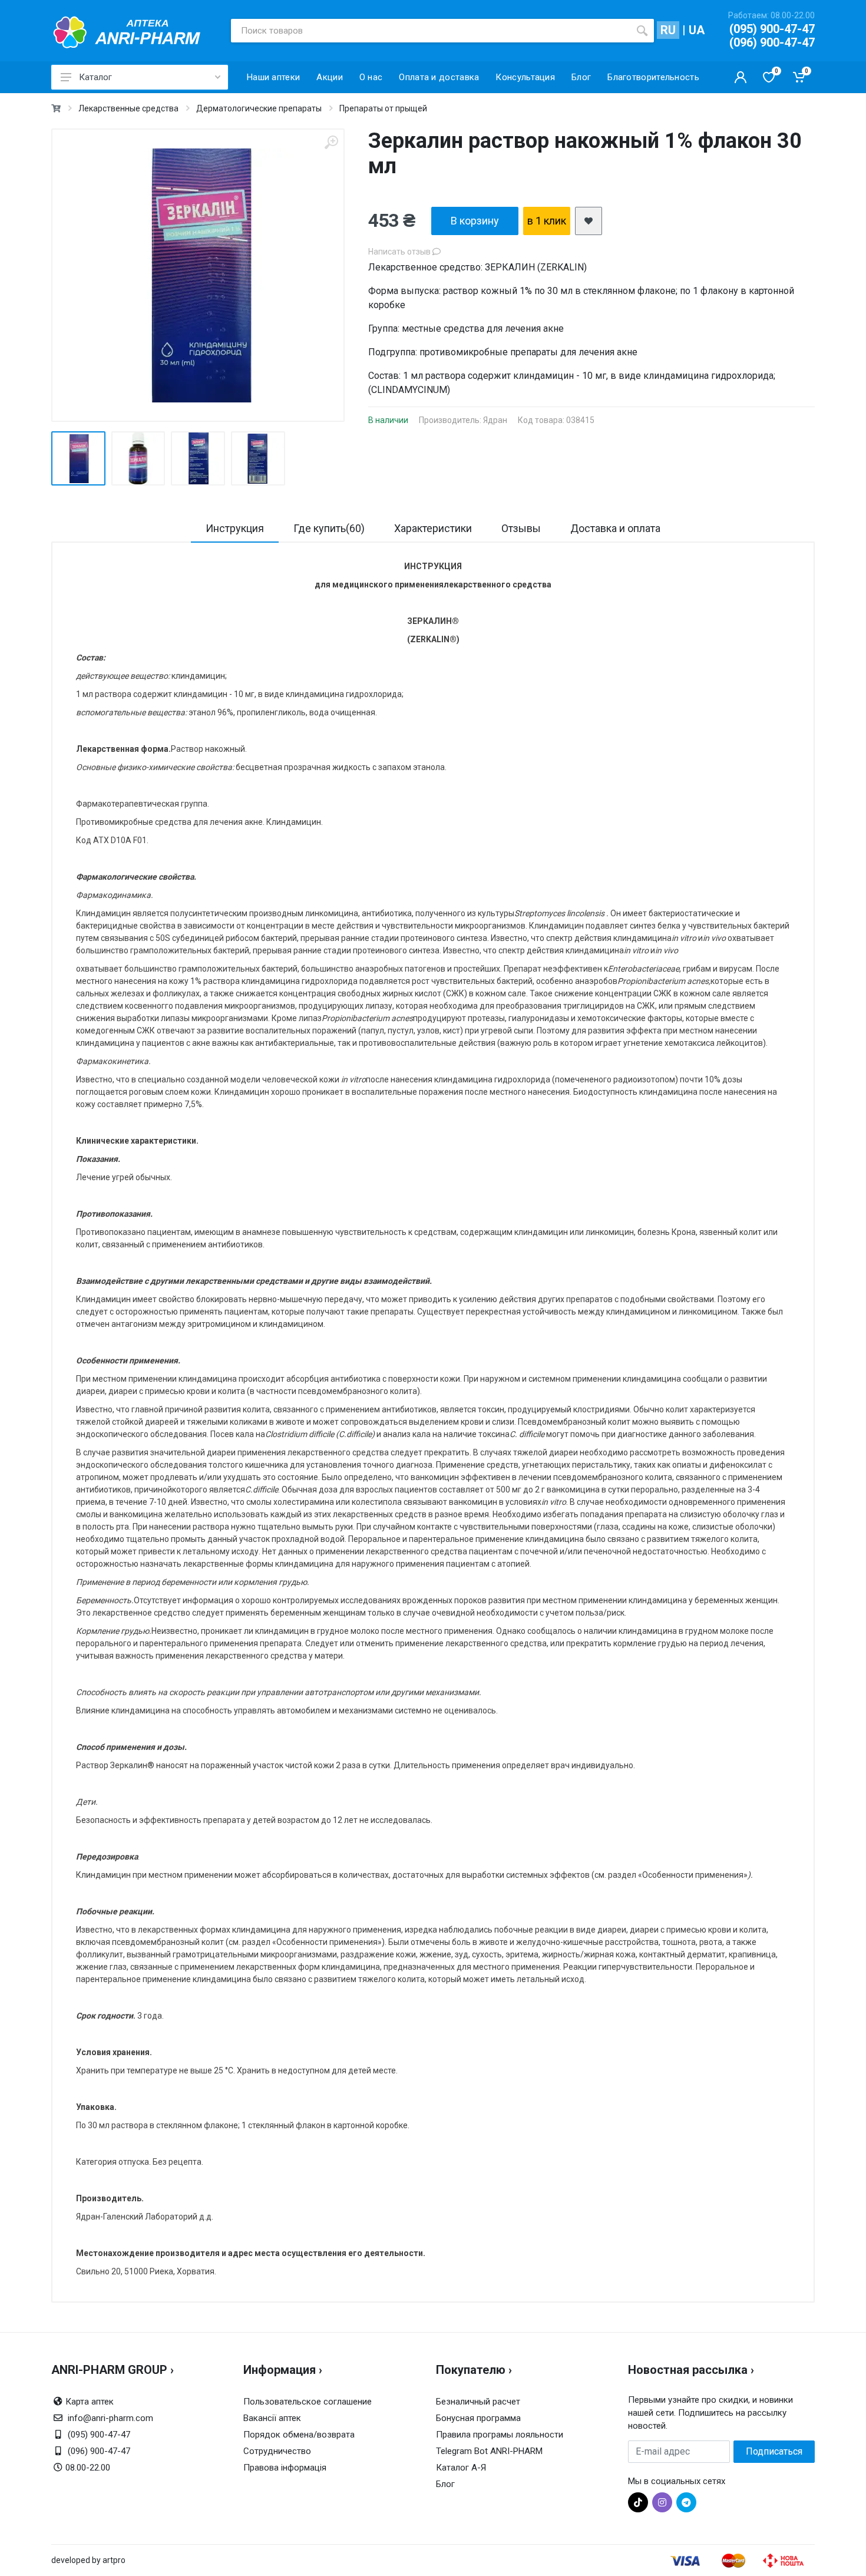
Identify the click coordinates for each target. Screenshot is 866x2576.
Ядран (495, 420)
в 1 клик (547, 221)
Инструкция (235, 528)
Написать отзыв (400, 252)
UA (697, 30)
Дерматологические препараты (259, 108)
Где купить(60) (329, 528)
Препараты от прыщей (383, 108)
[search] (642, 31)
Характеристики (433, 528)
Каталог (95, 77)
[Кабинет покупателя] (741, 77)
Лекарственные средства (128, 108)
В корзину (475, 221)
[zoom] (331, 142)
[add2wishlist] (589, 221)
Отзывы (521, 528)
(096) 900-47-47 (772, 42)
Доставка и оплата (615, 528)
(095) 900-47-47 (772, 29)
